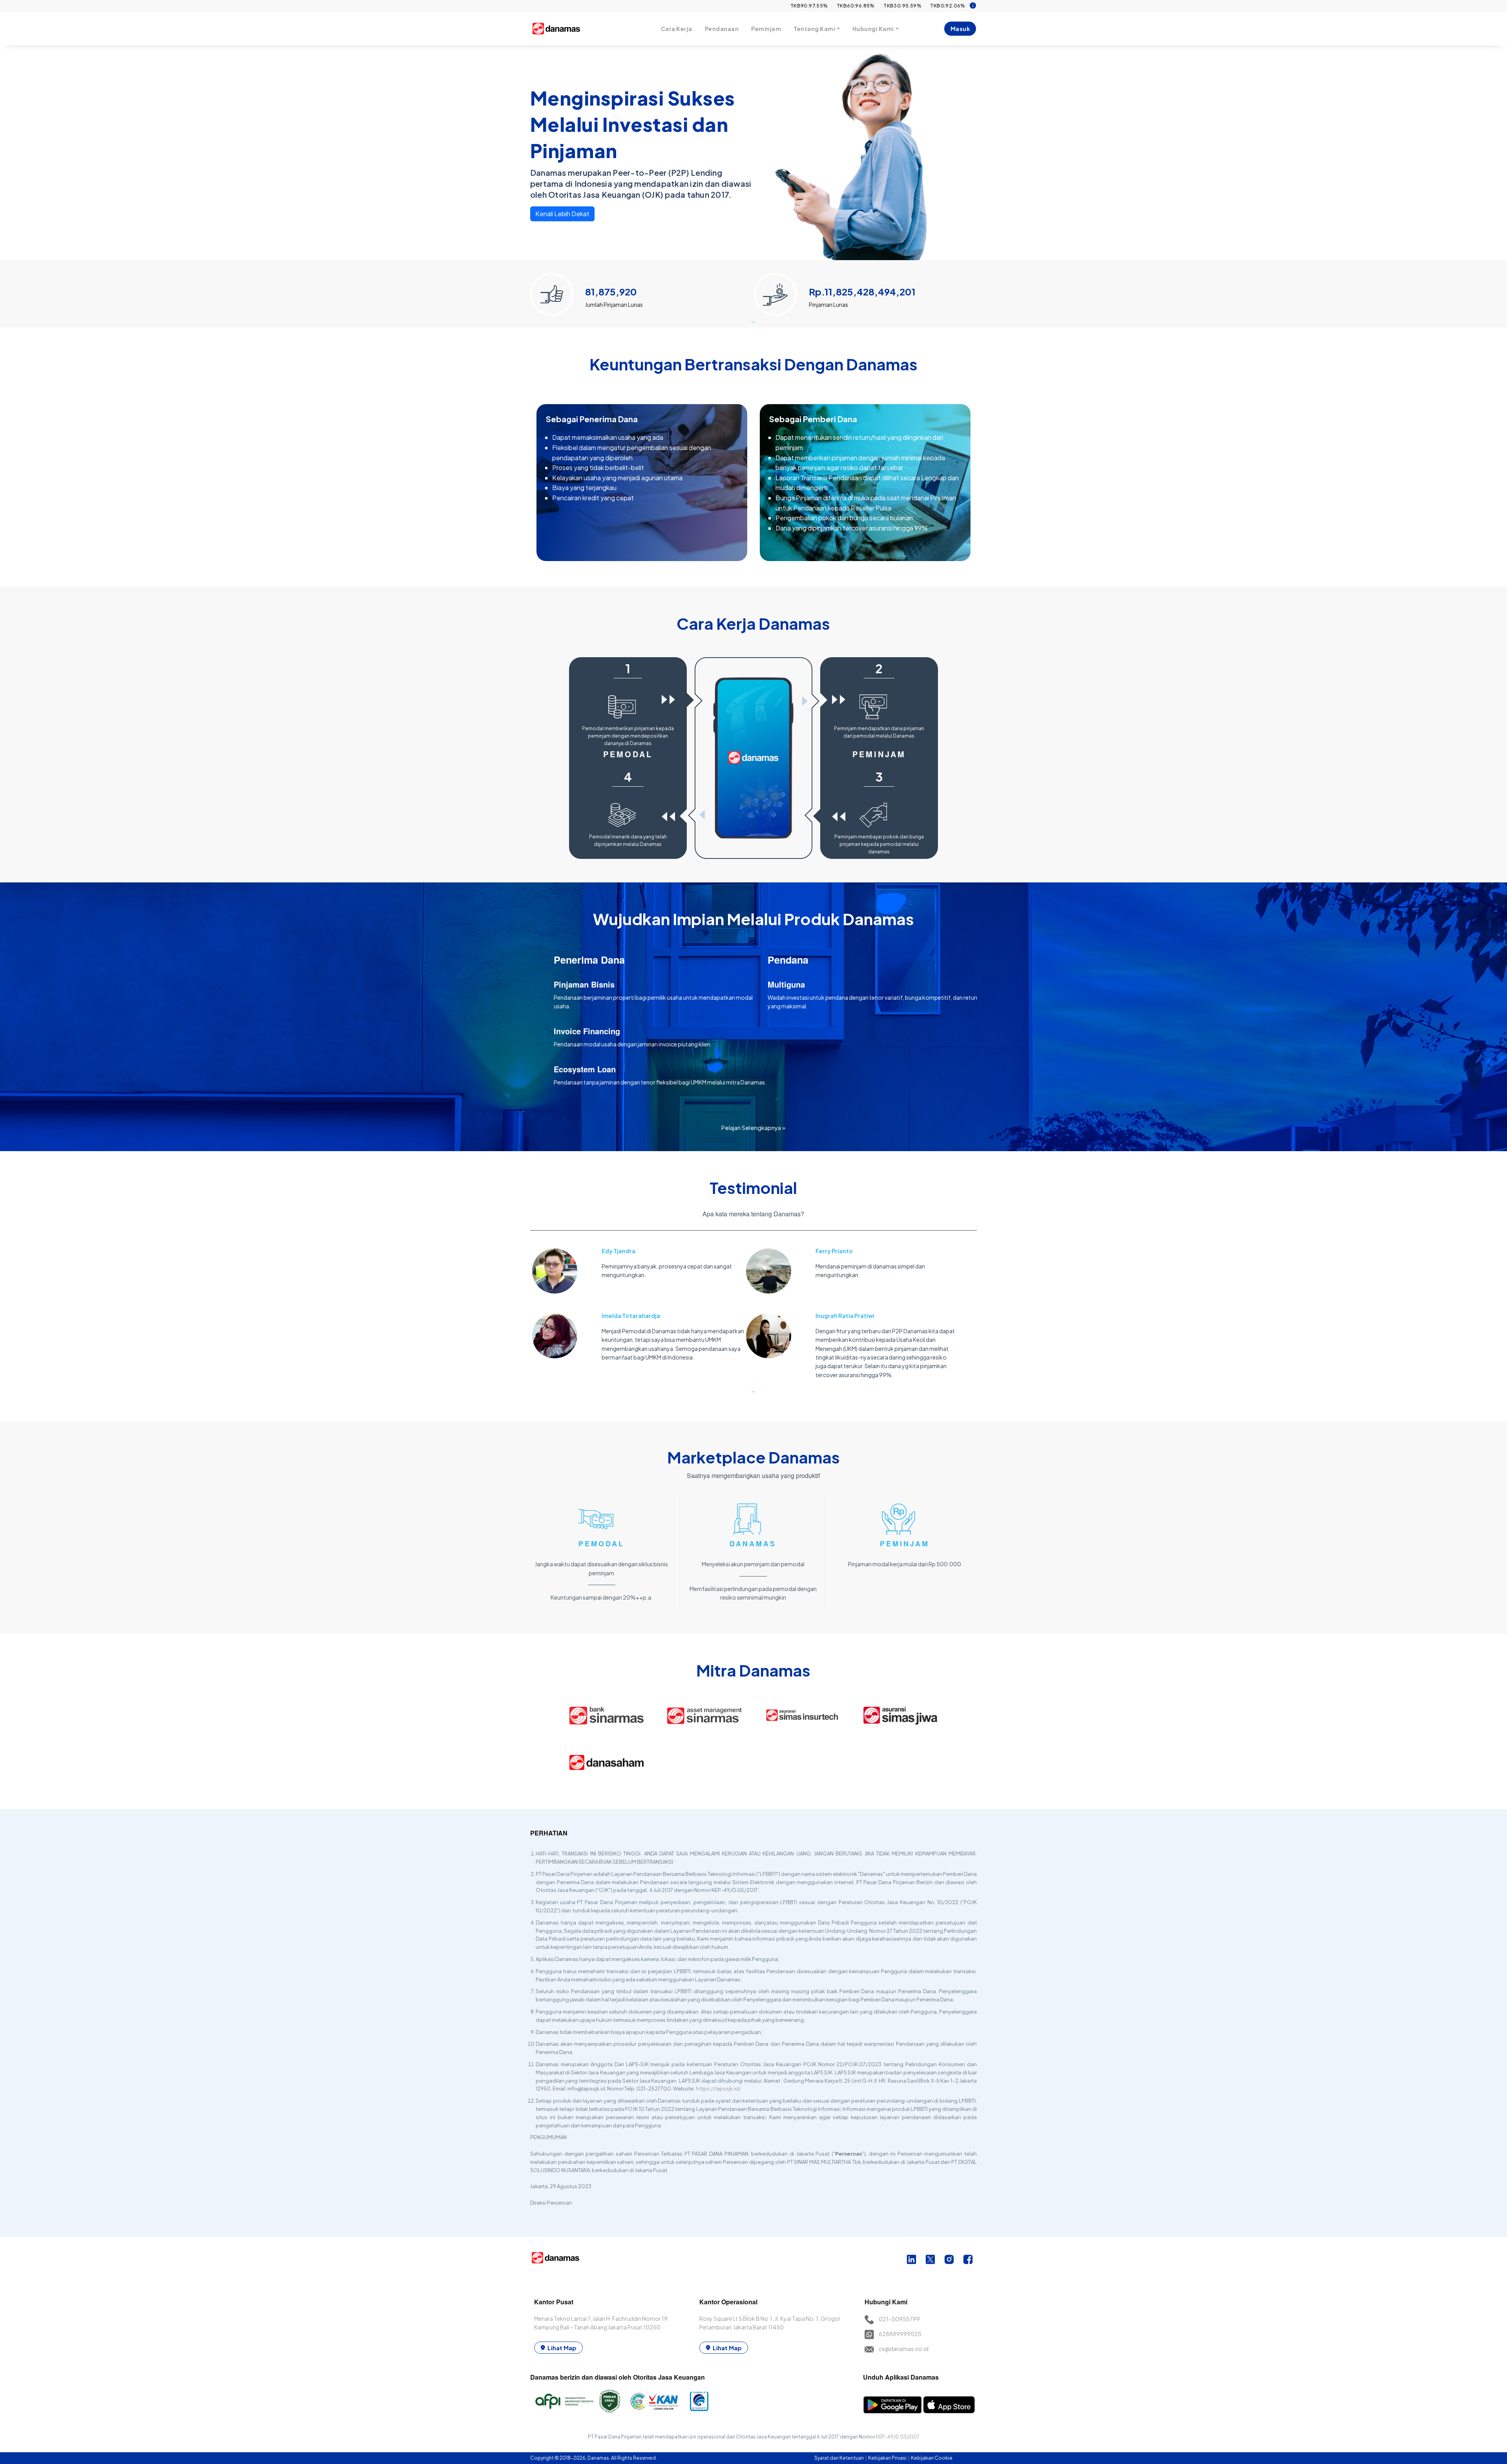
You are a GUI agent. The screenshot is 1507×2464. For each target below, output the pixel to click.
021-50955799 (899, 2319)
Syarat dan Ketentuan (839, 2458)
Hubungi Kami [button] (873, 29)
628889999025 (900, 2334)
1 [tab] (753, 322)
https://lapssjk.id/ (719, 2089)
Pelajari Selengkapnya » (753, 1127)
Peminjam (766, 29)
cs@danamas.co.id (904, 2349)
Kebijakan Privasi (888, 2458)
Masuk (960, 29)
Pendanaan (722, 29)
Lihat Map (562, 2348)
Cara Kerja (677, 29)
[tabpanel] (642, 291)
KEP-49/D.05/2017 (898, 2437)
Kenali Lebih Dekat (562, 214)
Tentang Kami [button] (814, 29)
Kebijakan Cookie (932, 2458)
